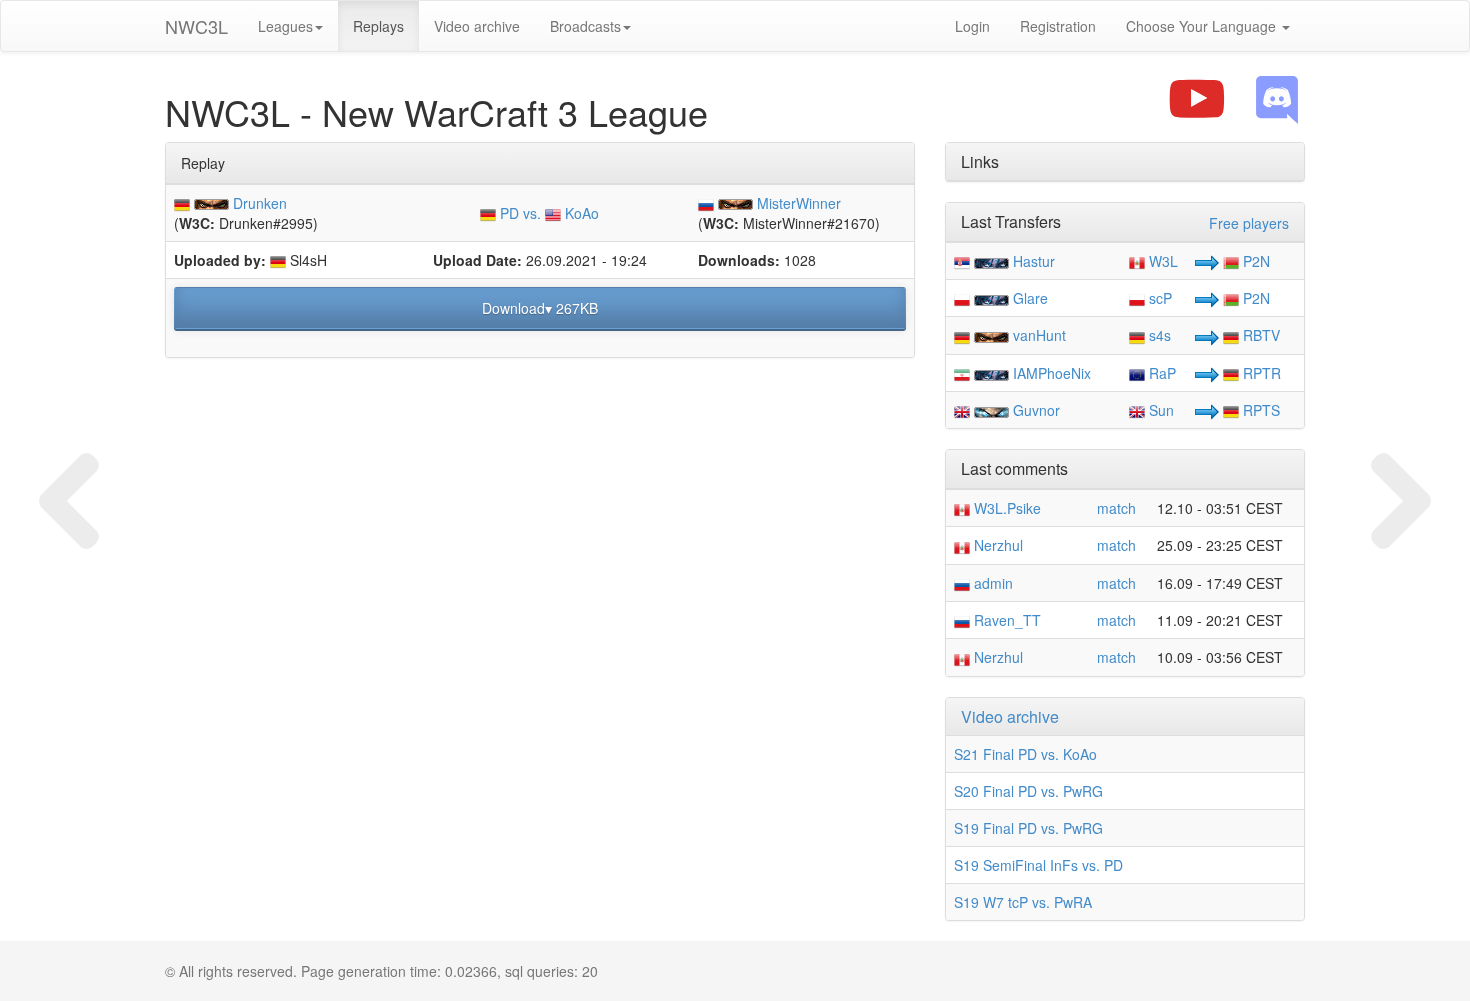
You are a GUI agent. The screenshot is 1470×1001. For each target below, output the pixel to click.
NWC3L (196, 26)
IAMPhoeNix (1052, 373)
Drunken (260, 203)
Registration (1058, 26)
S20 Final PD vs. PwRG (1028, 791)
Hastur (1034, 261)
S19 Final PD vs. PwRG (1028, 828)
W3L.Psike (1005, 508)
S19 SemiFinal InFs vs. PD (1038, 865)
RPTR (1260, 373)
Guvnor (1036, 410)
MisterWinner (799, 203)
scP (1158, 298)
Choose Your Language (1203, 26)
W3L (1161, 261)
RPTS (1259, 410)
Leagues (285, 26)
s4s (1158, 335)
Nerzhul (996, 545)
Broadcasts (585, 26)
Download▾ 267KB (540, 308)
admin (991, 583)
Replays (378, 26)
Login (972, 26)
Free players (1249, 223)
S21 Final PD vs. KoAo (1025, 754)
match (1116, 508)
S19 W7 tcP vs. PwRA (1023, 902)
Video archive (477, 26)
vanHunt (1039, 335)
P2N (1254, 261)
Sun (1159, 410)
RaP (1160, 373)
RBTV (1259, 335)
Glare (1030, 298)
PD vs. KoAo (547, 213)
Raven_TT (1005, 620)
